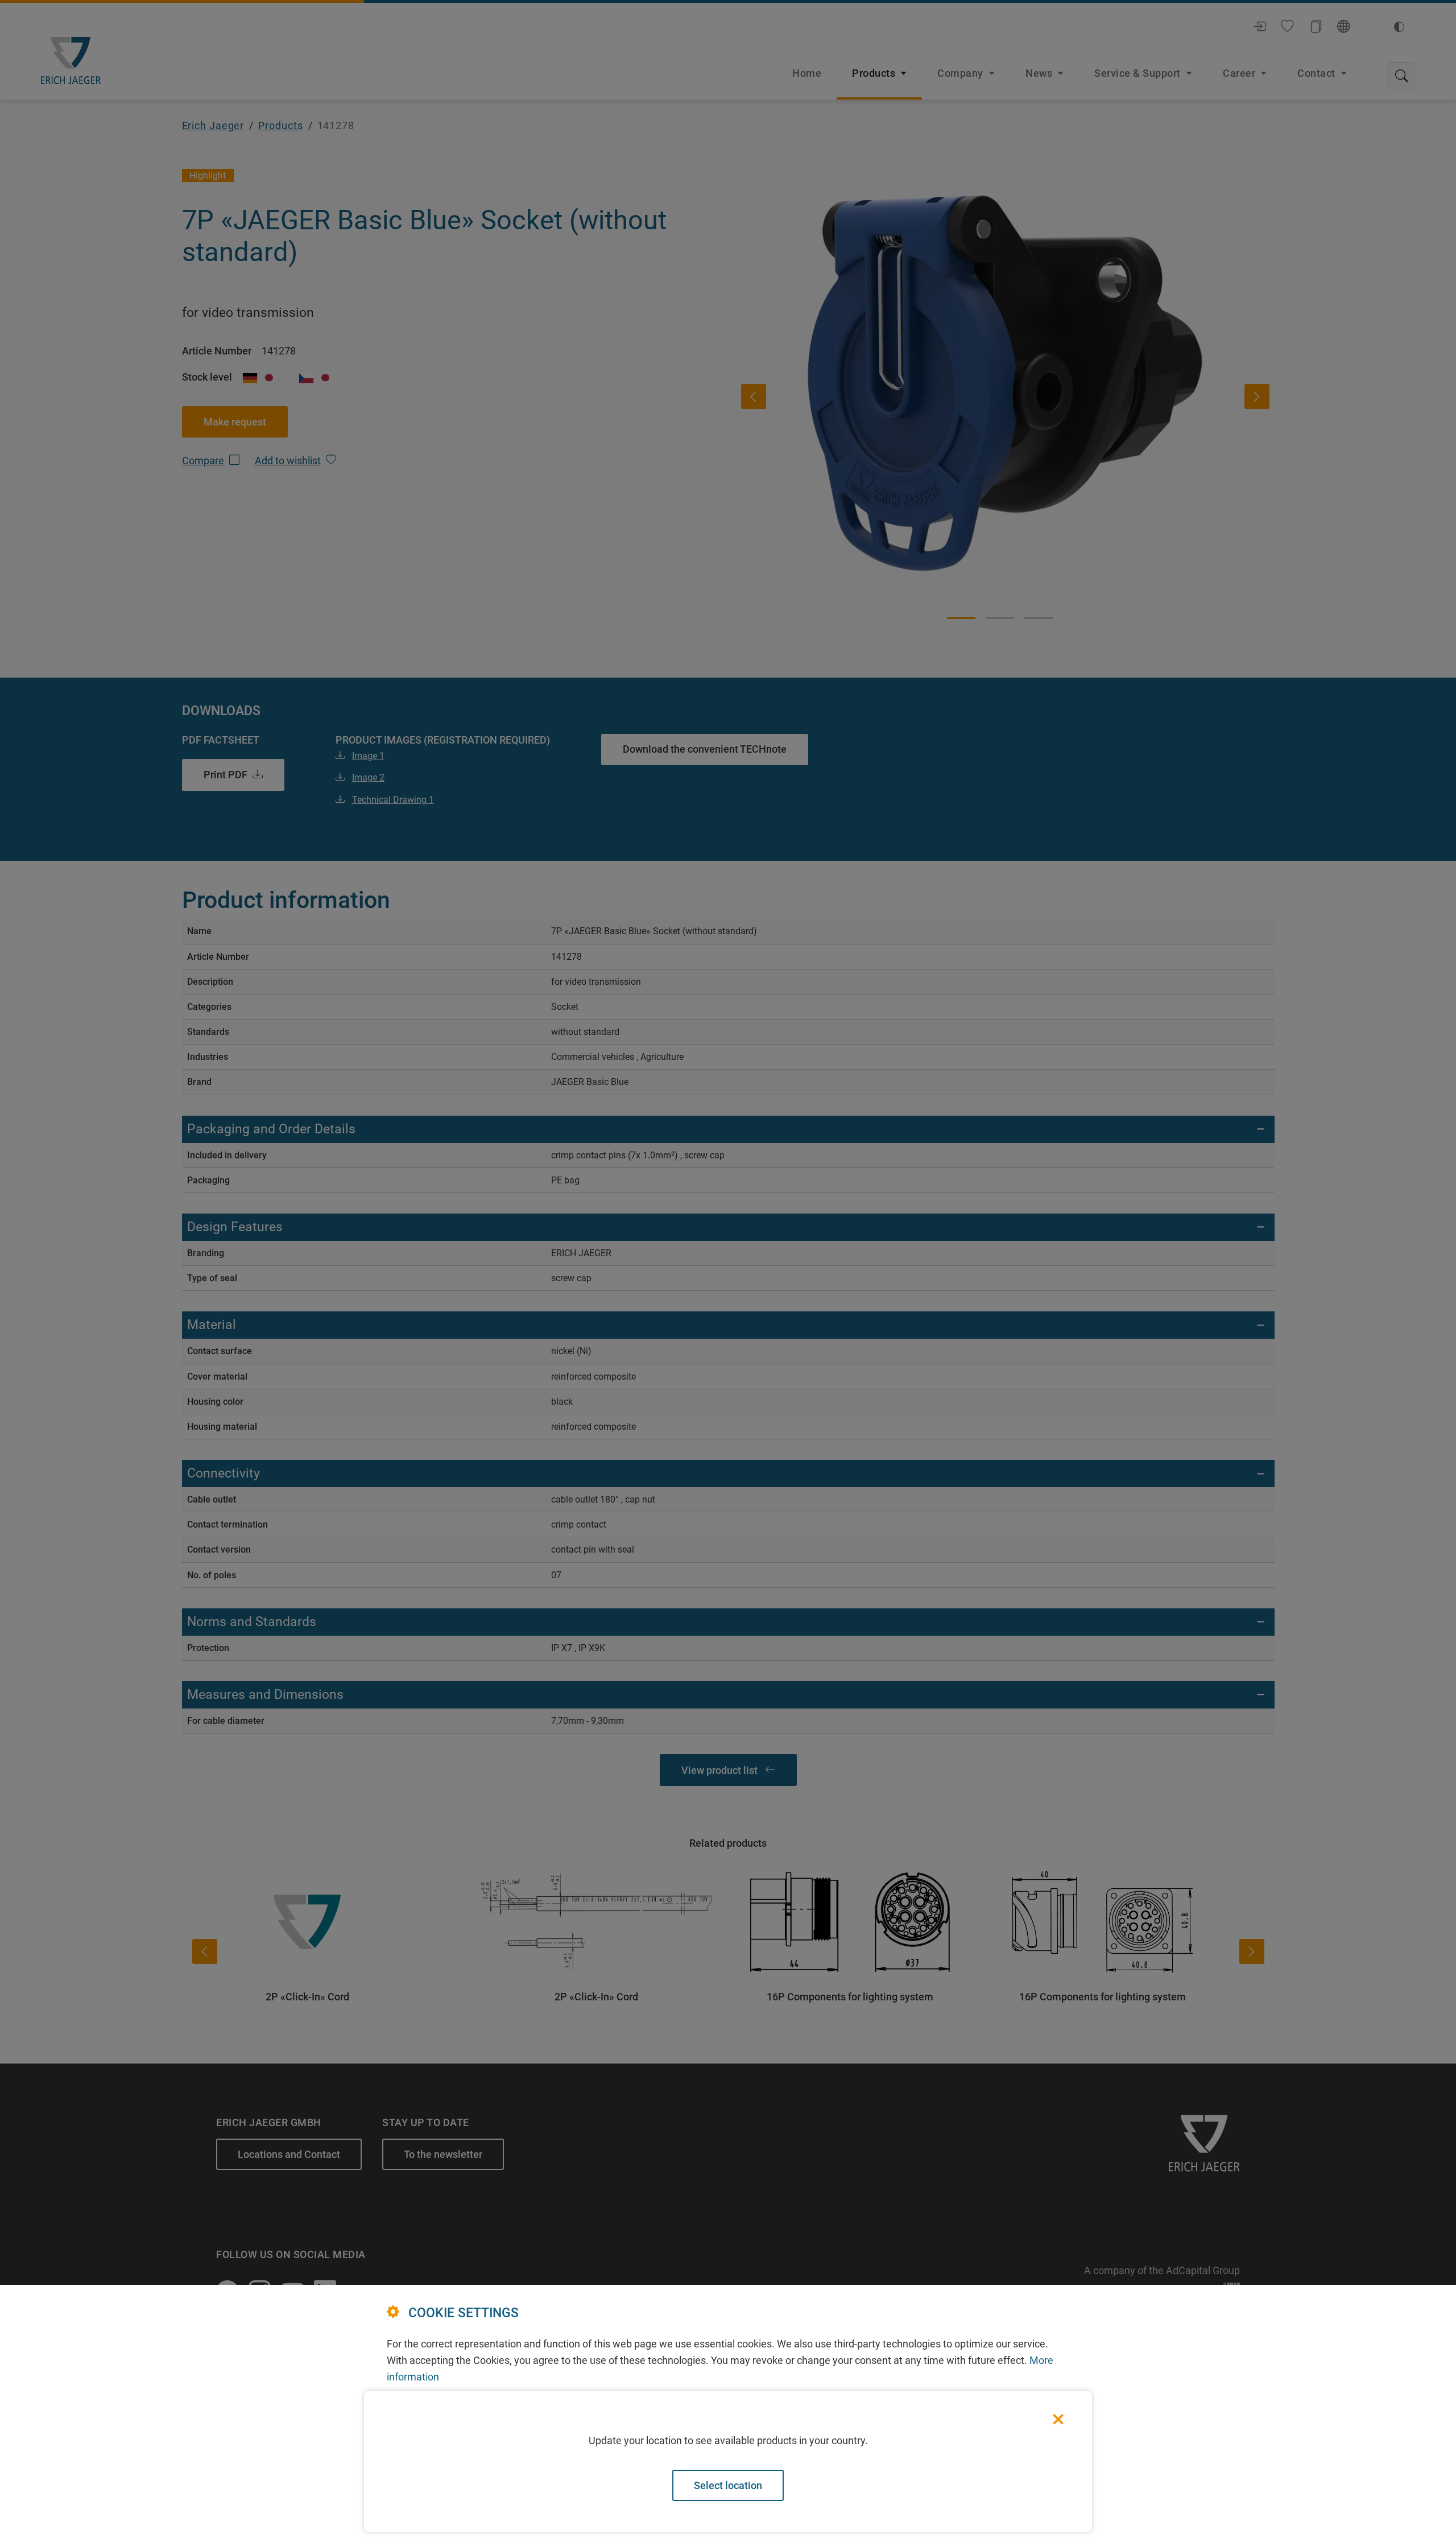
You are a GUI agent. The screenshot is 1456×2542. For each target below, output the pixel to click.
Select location (728, 2485)
